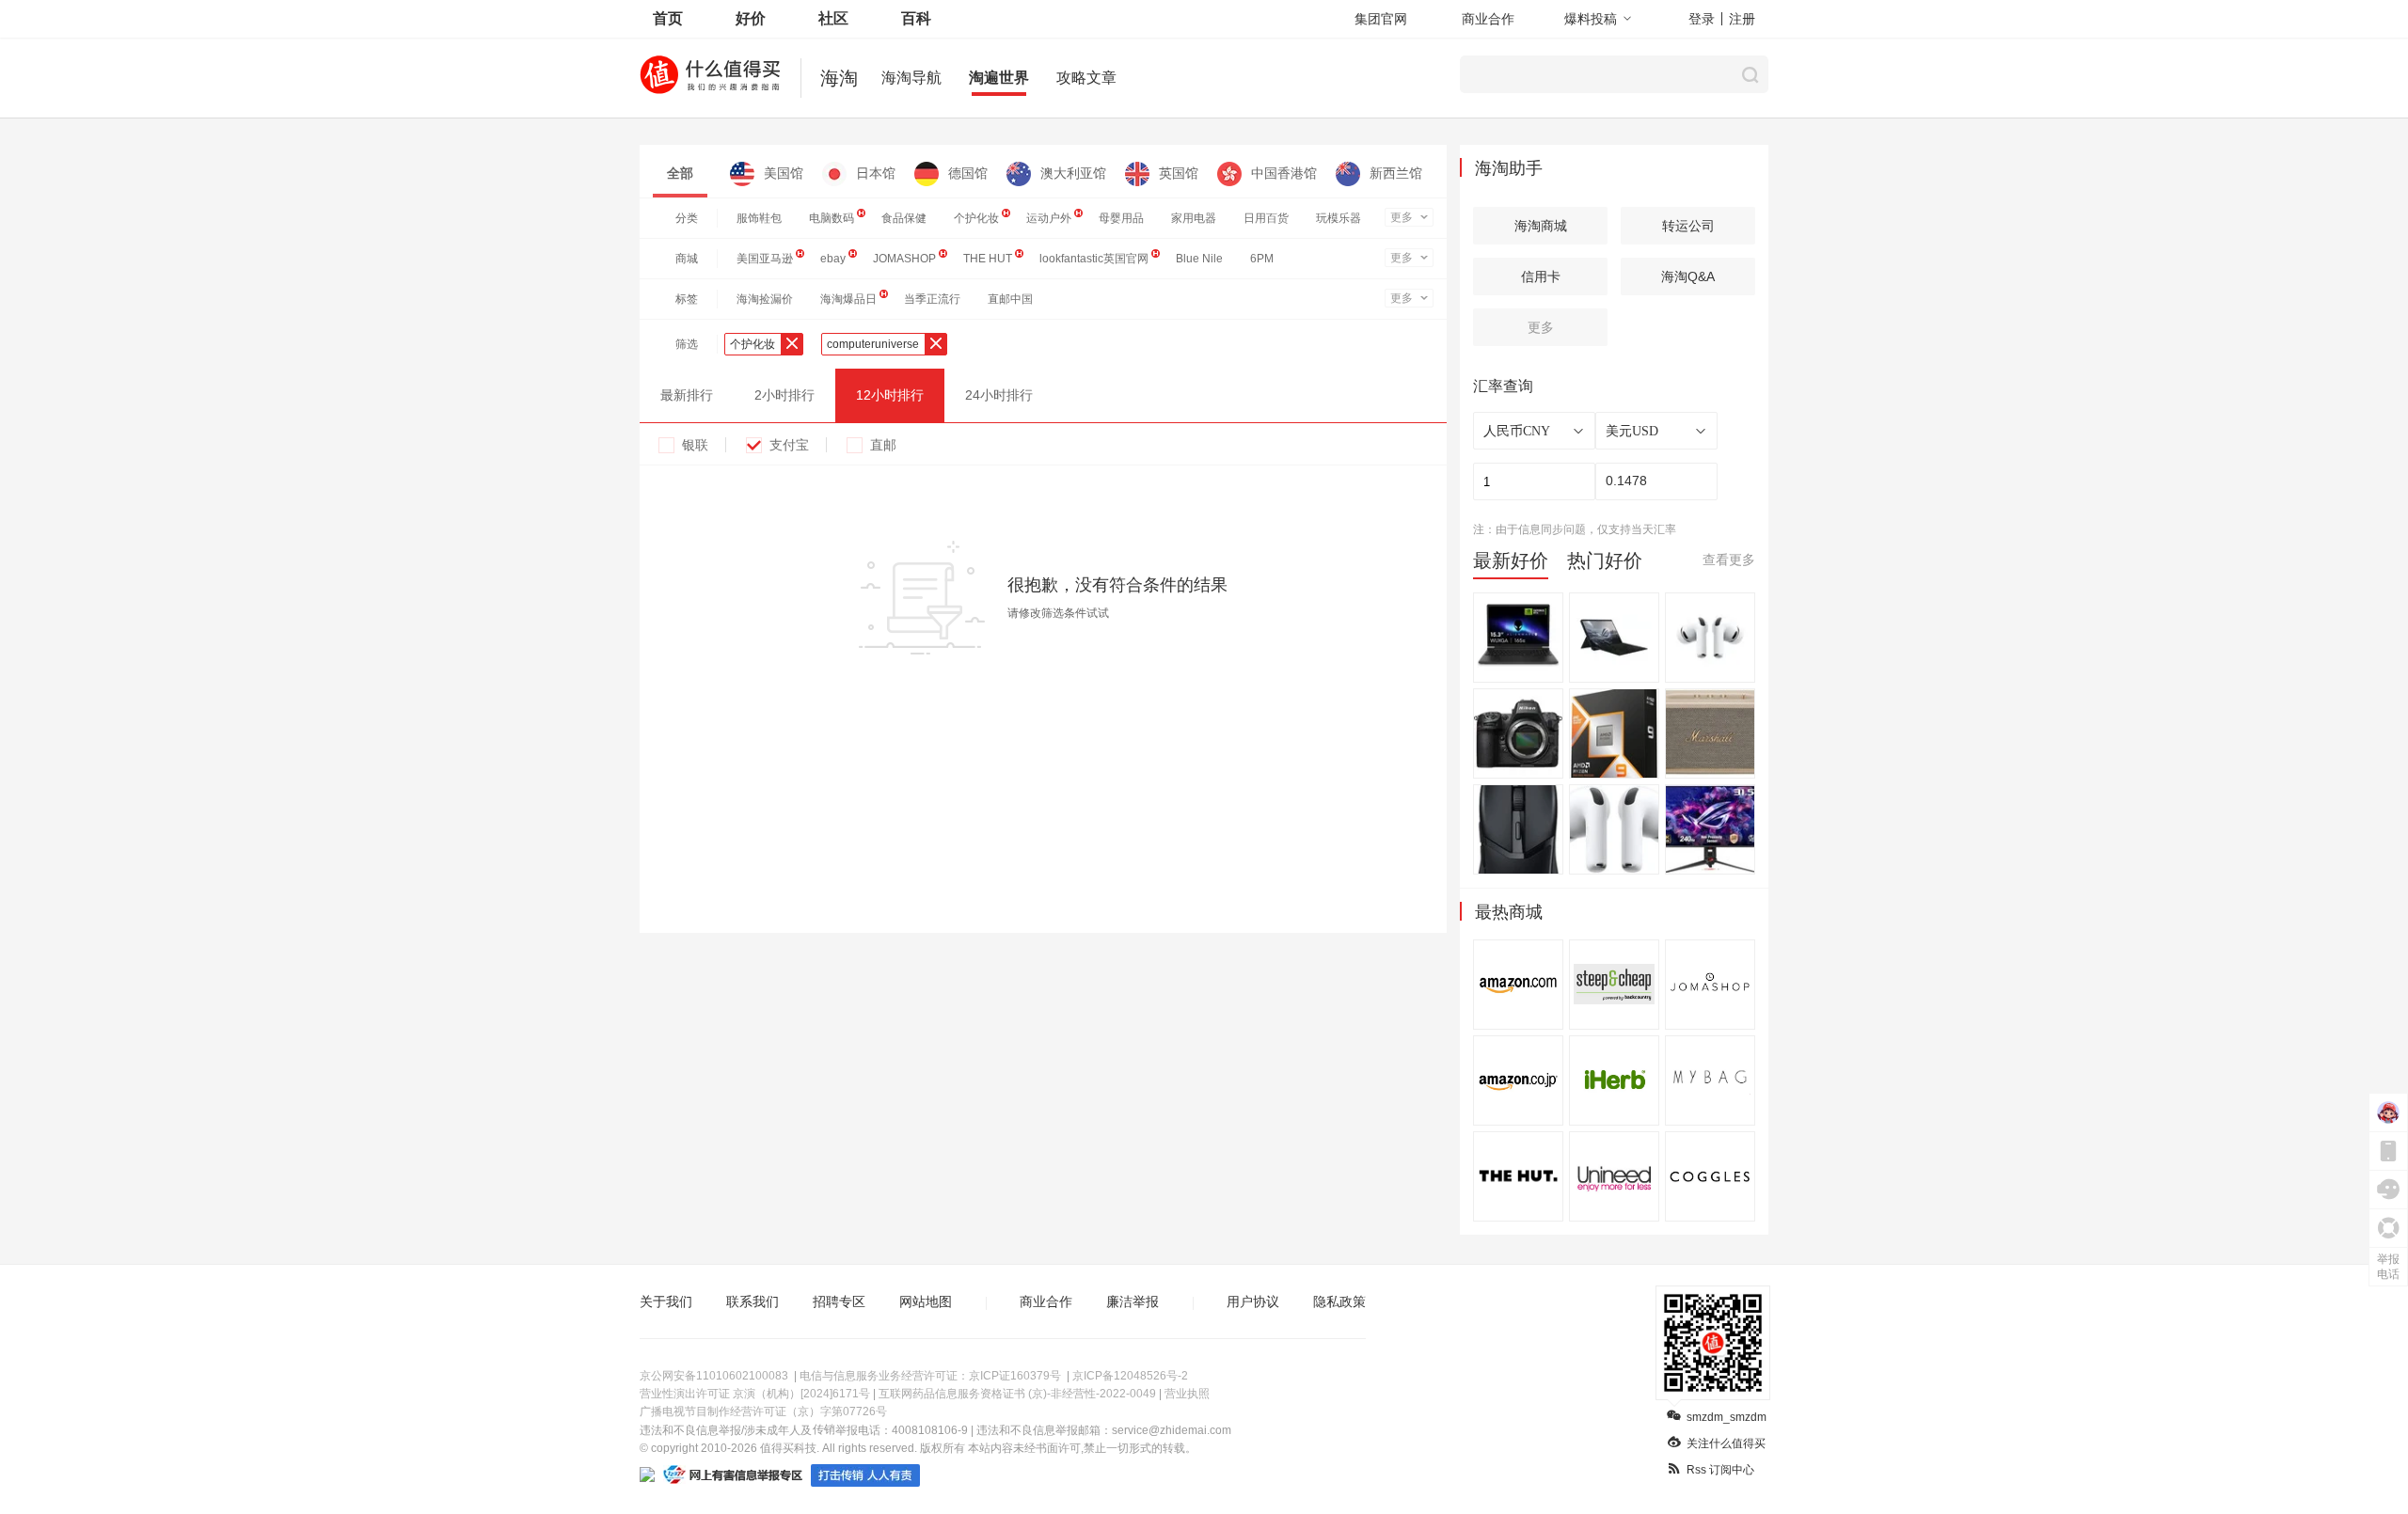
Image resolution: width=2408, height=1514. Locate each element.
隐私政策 (1339, 1301)
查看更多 (1729, 560)
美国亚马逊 (765, 259)
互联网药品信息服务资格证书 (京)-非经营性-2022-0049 (1017, 1394)
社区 (833, 18)
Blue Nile (1199, 259)
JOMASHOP (904, 259)
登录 (1702, 19)
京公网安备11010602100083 (714, 1376)
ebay (833, 259)
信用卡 (1541, 276)
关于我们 (666, 1301)
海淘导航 (911, 78)
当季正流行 (932, 299)
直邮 (883, 445)
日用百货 (1266, 218)
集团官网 (1381, 19)
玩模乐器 (1339, 218)
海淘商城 (1541, 226)
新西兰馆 (1396, 173)
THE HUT (988, 259)
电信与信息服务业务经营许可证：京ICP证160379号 (930, 1376)
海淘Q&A (1688, 276)
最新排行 (687, 395)
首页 (668, 18)
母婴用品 (1121, 218)
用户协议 (1253, 1301)
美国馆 (784, 173)
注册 (1742, 19)
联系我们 (752, 1301)
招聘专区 (839, 1301)
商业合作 (1488, 19)
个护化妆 (976, 218)
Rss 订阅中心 (1720, 1470)
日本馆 (876, 173)
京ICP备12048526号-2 (1130, 1376)
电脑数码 (832, 218)
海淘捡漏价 (765, 299)
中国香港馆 (1284, 173)
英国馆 (1179, 173)
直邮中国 (1010, 299)
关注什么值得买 (1726, 1443)
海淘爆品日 (848, 299)
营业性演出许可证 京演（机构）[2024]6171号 (755, 1394)
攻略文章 (1086, 78)
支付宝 (789, 445)
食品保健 (904, 218)
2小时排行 (784, 395)
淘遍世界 (999, 78)
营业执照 (1187, 1394)
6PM (1262, 259)
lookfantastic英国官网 (1094, 259)
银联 (695, 445)
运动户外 (1049, 218)
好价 (751, 18)
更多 (1402, 217)
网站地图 (926, 1301)
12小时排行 (890, 395)
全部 (680, 173)
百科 (916, 18)
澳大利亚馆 (1073, 173)
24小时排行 (999, 395)
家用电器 (1194, 218)
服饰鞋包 (759, 218)
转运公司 (1688, 226)
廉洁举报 (1133, 1301)
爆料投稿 (1591, 19)
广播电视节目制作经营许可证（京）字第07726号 (763, 1411)
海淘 (839, 78)
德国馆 (968, 173)
